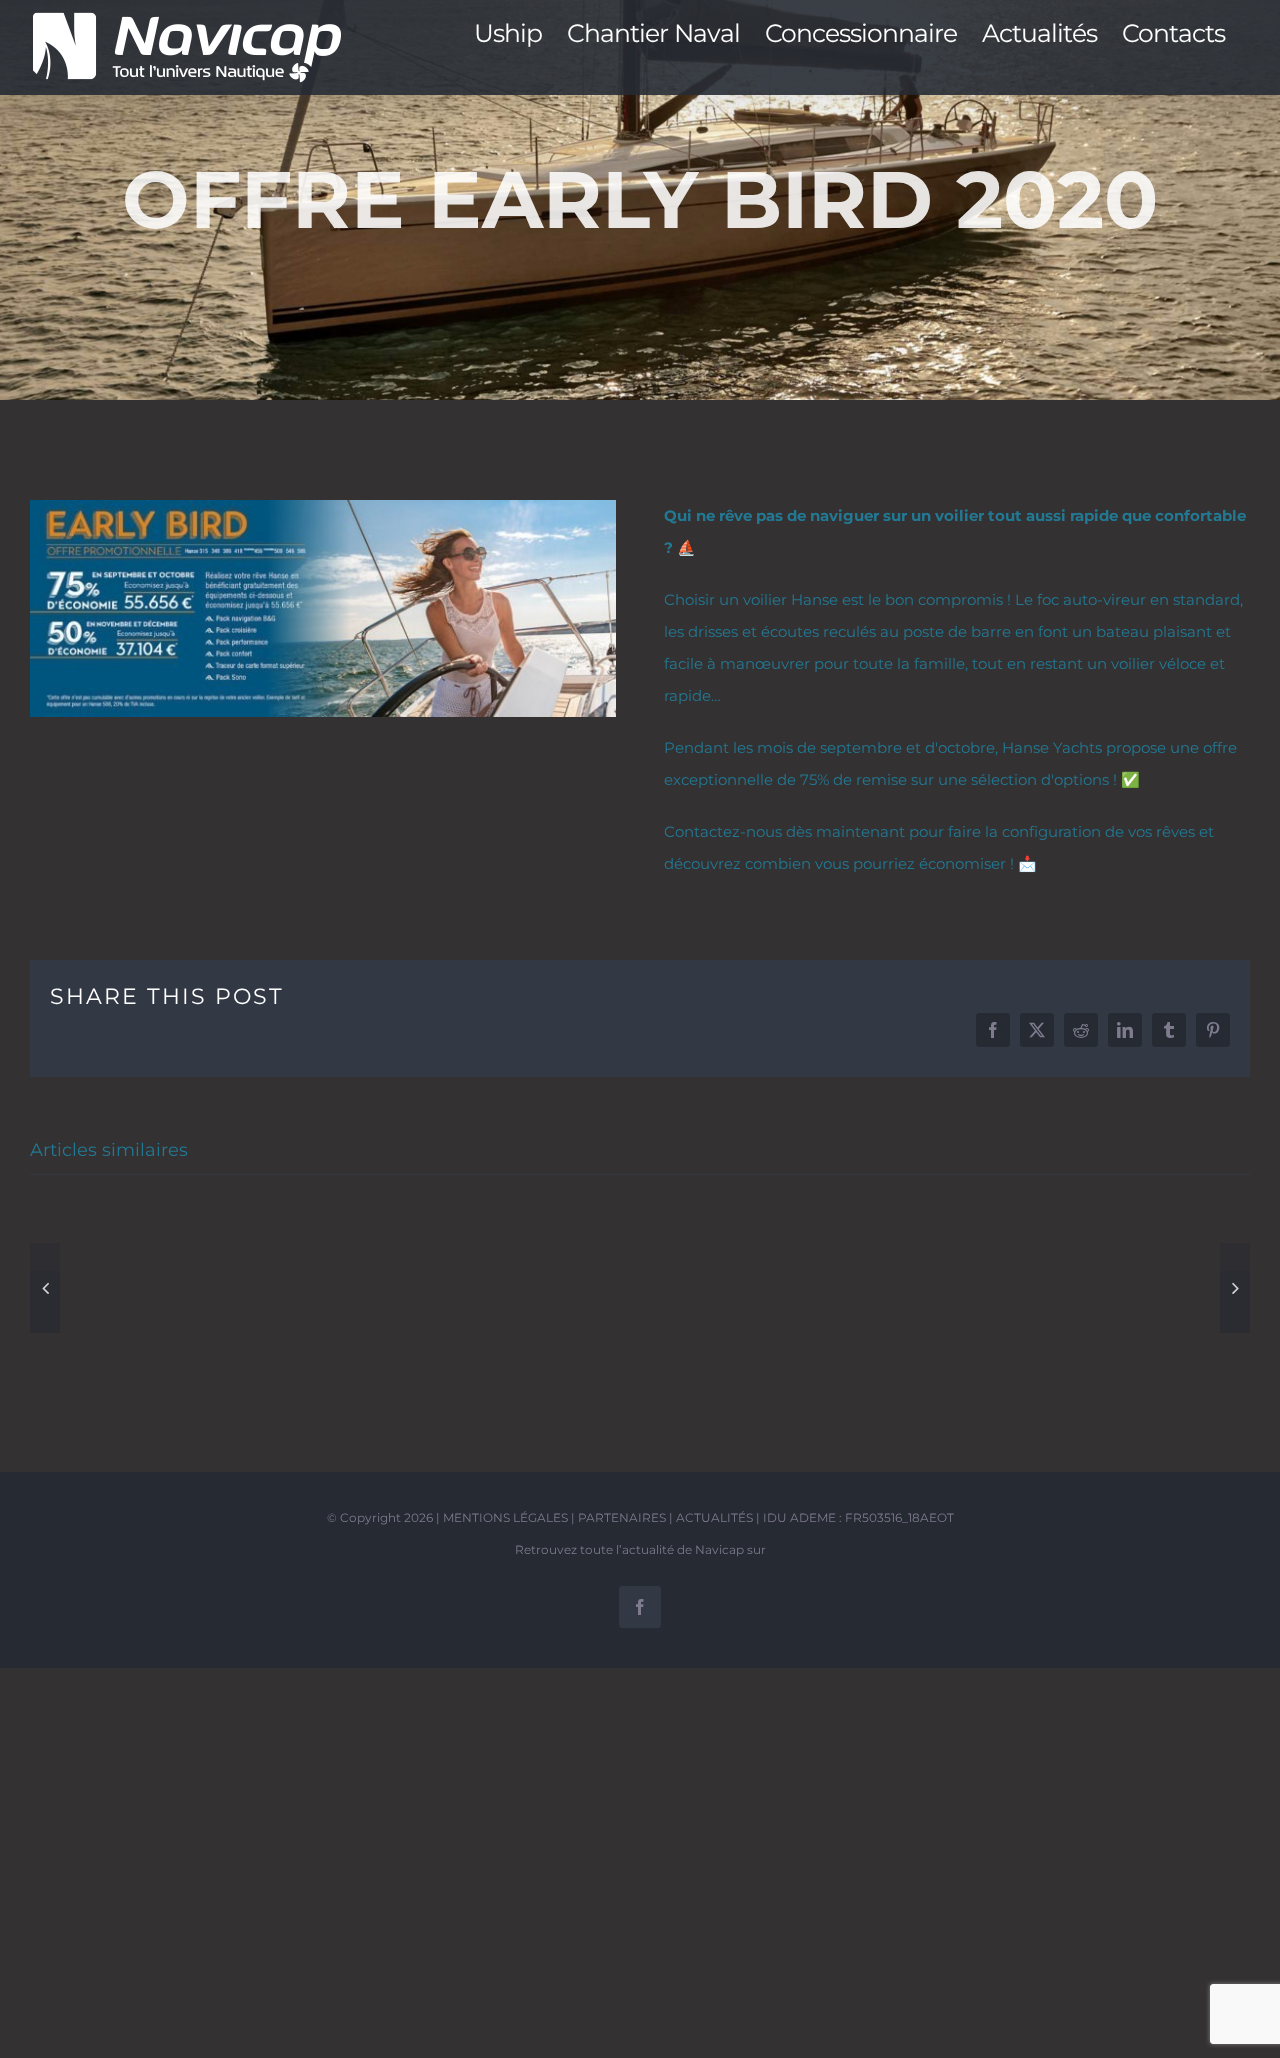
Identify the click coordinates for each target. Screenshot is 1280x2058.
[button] (45, 1288)
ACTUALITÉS (714, 1517)
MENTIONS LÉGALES (505, 1517)
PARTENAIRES (622, 1517)
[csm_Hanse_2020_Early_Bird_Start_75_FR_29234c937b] (323, 507)
